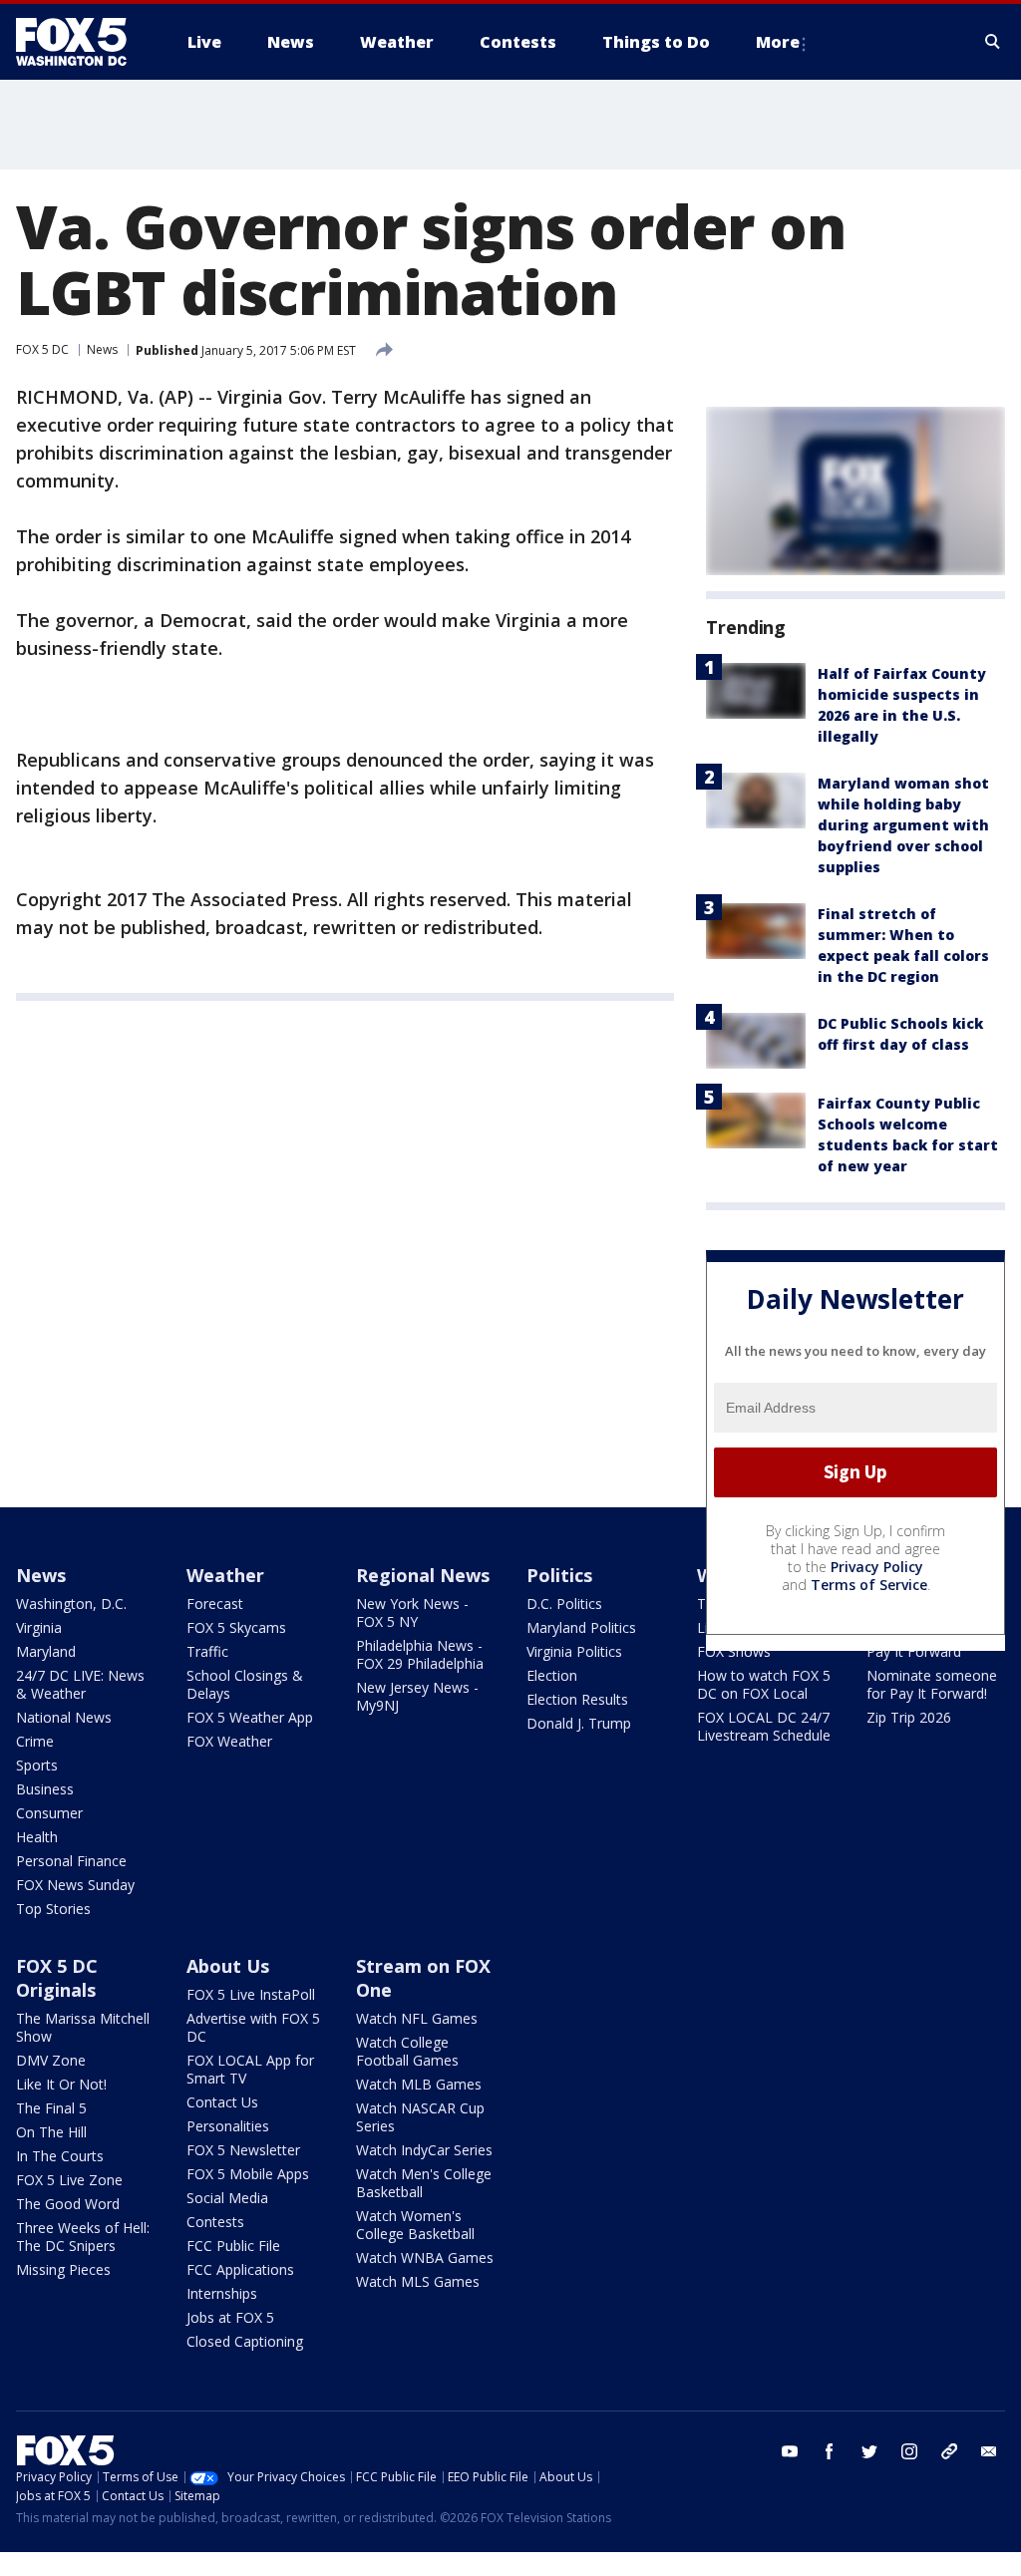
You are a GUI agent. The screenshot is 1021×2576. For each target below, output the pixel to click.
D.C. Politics (564, 1604)
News (102, 349)
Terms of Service (869, 1585)
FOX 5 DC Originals (57, 1978)
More (778, 42)
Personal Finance (71, 1861)
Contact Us (222, 2102)
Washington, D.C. (71, 1604)
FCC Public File (233, 2246)
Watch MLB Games (419, 2084)
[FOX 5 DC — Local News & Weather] (82, 42)
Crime (35, 1741)
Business (45, 1789)
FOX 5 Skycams (236, 1627)
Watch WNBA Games (425, 2257)
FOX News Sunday (75, 1885)
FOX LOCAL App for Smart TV (250, 2069)
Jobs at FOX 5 (230, 2317)
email (989, 2451)
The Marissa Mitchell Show (83, 2027)
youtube (790, 2451)
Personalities (228, 2126)
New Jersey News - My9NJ (417, 1696)
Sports (37, 1765)
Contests (215, 2222)
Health (37, 1837)
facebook (830, 2451)
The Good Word (68, 2204)
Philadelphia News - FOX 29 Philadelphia (420, 1654)
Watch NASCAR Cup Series (420, 2117)
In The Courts (60, 2156)
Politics (559, 1575)
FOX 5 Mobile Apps (248, 2174)
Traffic (207, 1651)
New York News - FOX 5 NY (412, 1612)
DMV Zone (51, 2060)
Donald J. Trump (579, 1723)
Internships (222, 2293)
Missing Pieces (63, 2269)
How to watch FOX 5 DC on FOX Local (764, 1684)
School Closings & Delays (245, 1684)
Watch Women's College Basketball (415, 2225)
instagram (909, 2451)
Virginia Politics (574, 1651)
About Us (228, 1966)
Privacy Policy (877, 1567)
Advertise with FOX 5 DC (253, 2027)
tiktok (949, 2451)
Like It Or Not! (61, 2084)
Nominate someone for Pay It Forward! (932, 1684)
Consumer (49, 1813)
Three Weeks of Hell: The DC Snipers (83, 2237)
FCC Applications (240, 2269)
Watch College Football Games (407, 2051)
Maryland (46, 1651)
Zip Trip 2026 (909, 1717)
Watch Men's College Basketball (424, 2183)
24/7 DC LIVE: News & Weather (80, 1684)
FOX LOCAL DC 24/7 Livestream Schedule (764, 1726)
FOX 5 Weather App (250, 1717)
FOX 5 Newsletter (243, 2150)
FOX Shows (734, 1651)
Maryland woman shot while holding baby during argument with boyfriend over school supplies (903, 825)
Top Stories (53, 1909)
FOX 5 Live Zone (69, 2180)
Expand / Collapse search (993, 42)
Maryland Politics (581, 1627)
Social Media (227, 2198)
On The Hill (51, 2132)
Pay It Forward (914, 1651)
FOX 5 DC (42, 349)
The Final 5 (51, 2108)
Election (552, 1675)
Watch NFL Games (417, 2018)
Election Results (577, 1699)
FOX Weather (229, 1741)
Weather (225, 1575)
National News (64, 1717)
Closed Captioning (245, 2341)
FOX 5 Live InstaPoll (251, 1994)
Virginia (39, 1627)
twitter (869, 2451)
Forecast (215, 1604)
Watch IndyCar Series (424, 2150)
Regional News (423, 1575)
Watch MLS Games (418, 2281)
